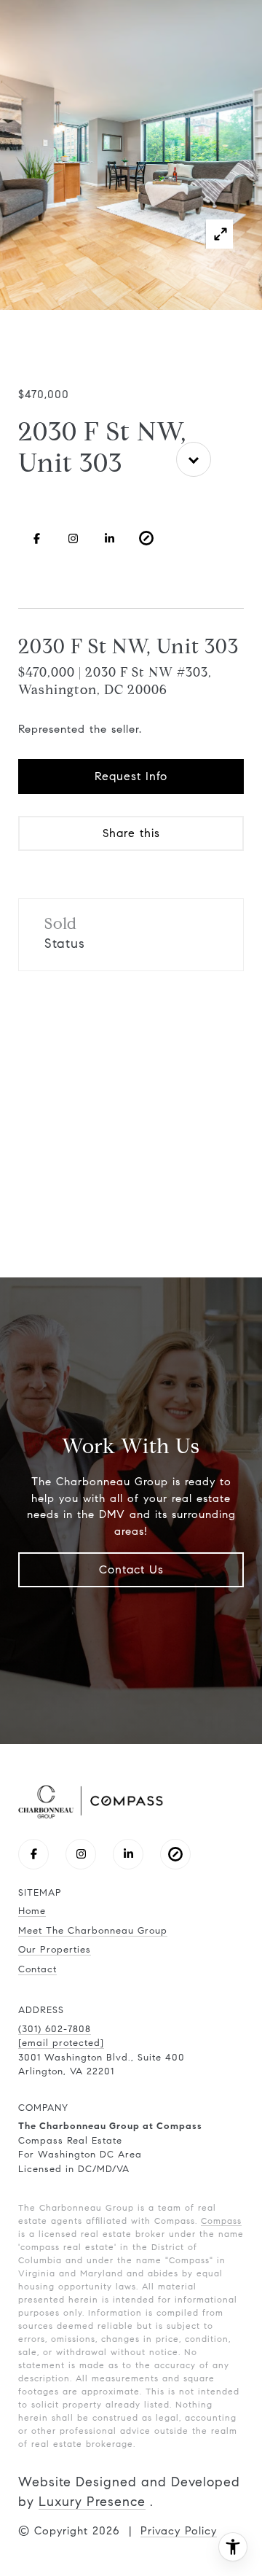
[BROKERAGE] (146, 538)
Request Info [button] (131, 776)
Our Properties (55, 1950)
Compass (221, 2221)
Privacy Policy (179, 2531)
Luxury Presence (92, 2502)
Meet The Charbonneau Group (93, 1931)
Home (32, 1911)
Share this (131, 833)
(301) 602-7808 (55, 2029)
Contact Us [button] (131, 1569)
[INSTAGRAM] (73, 538)
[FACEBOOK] (36, 538)
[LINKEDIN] (110, 538)
